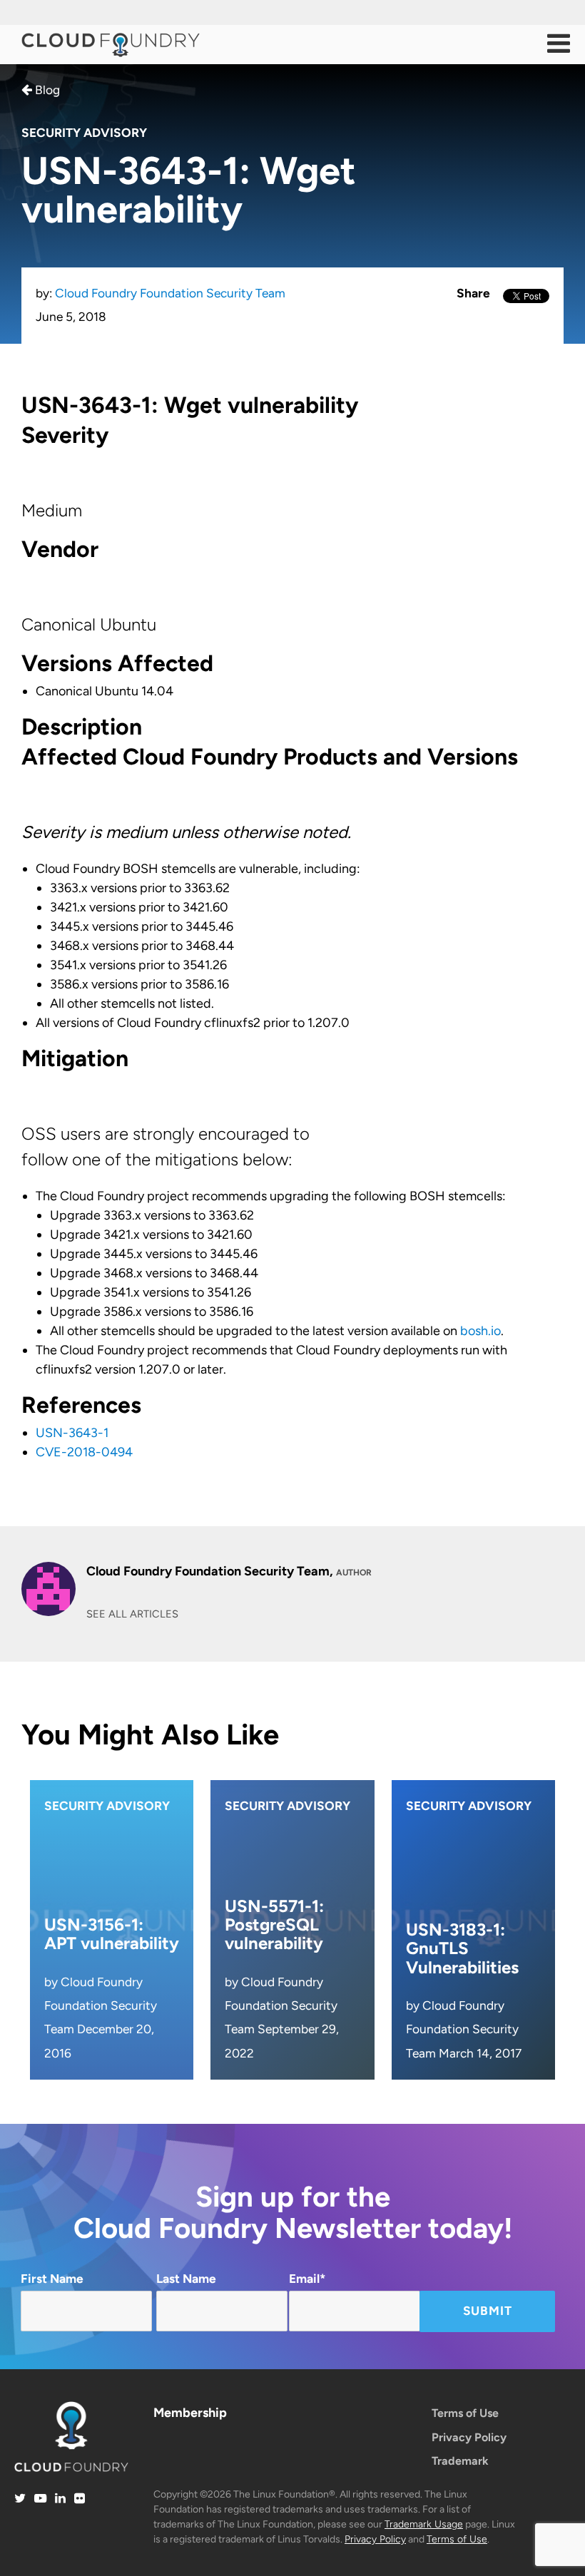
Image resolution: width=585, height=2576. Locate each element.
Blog (46, 90)
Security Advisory (84, 133)
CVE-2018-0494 (84, 1452)
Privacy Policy (469, 2437)
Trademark (460, 2461)
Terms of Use (465, 2413)
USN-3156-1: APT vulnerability (112, 1934)
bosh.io (480, 1331)
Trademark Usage (424, 2524)
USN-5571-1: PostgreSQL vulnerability (274, 1925)
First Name (52, 2279)
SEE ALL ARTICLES (132, 1614)
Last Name (186, 2279)
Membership (190, 2413)
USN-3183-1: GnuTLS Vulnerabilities (462, 1948)
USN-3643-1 (72, 1433)
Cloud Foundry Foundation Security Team (170, 293)
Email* (307, 2279)
